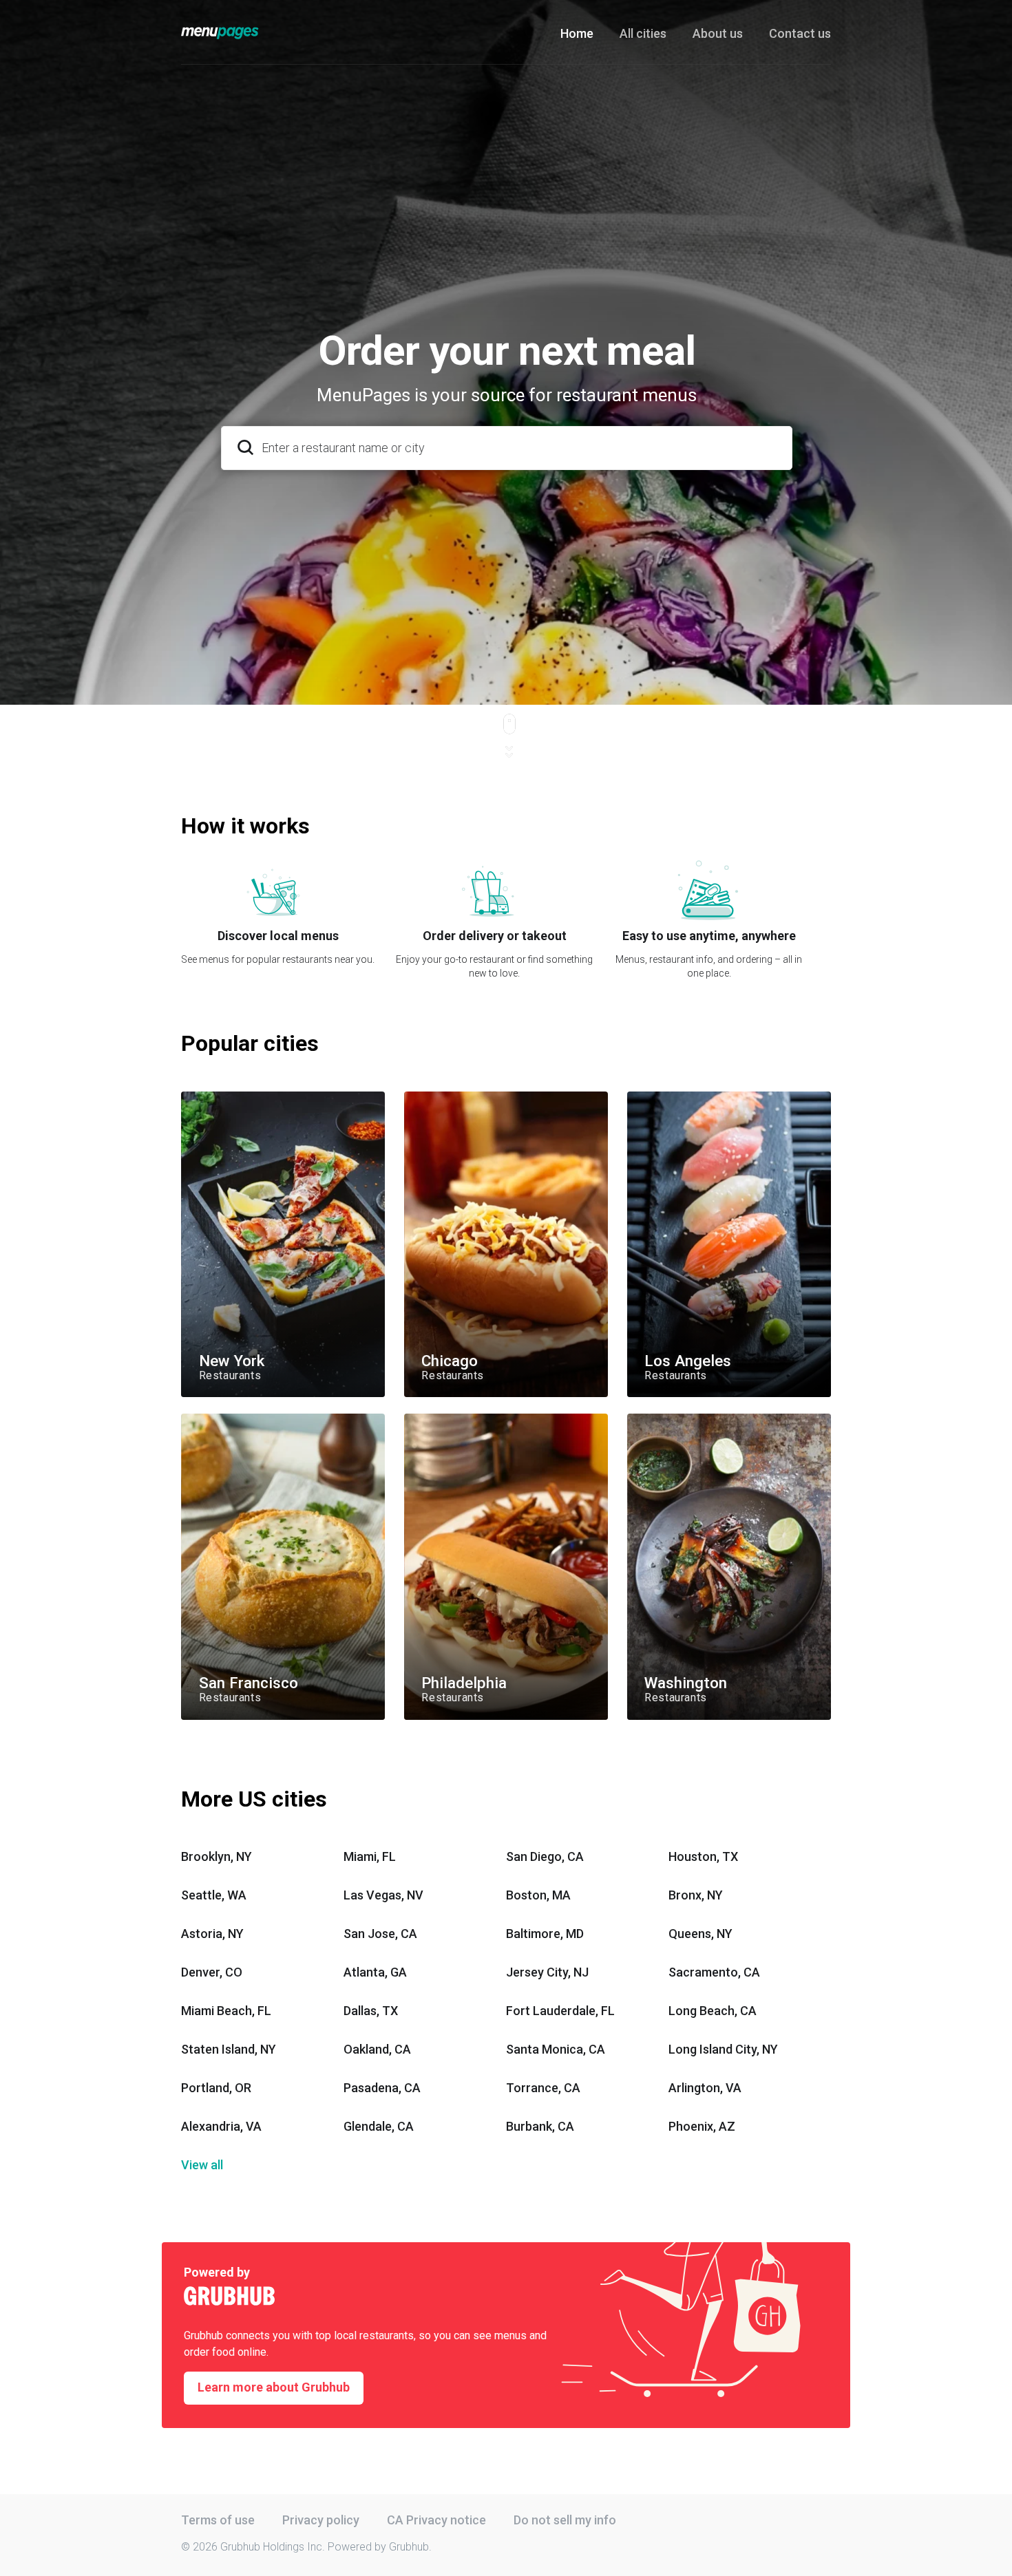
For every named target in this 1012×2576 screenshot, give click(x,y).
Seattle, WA (214, 1895)
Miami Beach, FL (226, 2011)
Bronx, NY (696, 1895)
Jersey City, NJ (547, 1972)
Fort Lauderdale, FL (560, 2011)
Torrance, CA (543, 2088)
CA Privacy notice (436, 2520)
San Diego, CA (545, 1856)
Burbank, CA (540, 2126)
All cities (643, 33)
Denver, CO (212, 1972)
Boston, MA (538, 1895)
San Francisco (213, 1419)
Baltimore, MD (545, 1934)
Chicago (422, 1097)
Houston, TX (703, 1856)
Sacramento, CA (714, 1972)
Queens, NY (700, 1934)
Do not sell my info (565, 2520)
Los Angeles (654, 1097)
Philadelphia (430, 1419)
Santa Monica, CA (556, 2049)
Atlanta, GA (375, 1972)
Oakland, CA (377, 2049)
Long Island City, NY (723, 2049)
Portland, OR (216, 2088)
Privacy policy (321, 2520)
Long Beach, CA (713, 2011)
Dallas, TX (371, 2011)
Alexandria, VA (221, 2126)
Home (577, 33)
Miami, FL (370, 1856)
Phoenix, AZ (702, 2126)
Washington (654, 1419)
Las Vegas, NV (383, 1895)
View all (202, 2165)
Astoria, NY (212, 1934)
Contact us (800, 33)
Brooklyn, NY (217, 1856)
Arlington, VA (705, 2088)
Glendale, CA (379, 2126)
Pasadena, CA (382, 2088)
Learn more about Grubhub (274, 2387)
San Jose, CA (380, 1934)
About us (718, 33)
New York (202, 1097)
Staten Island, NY (229, 2049)
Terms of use (218, 2520)
